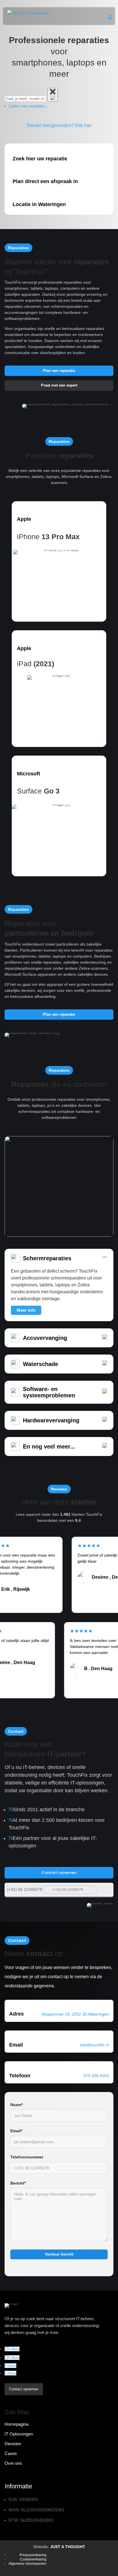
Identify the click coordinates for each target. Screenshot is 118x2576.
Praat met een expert (59, 385)
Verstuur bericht (59, 2254)
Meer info (26, 1310)
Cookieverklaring (33, 2559)
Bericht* (18, 2183)
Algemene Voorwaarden (27, 2564)
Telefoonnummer (27, 2157)
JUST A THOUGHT (68, 2547)
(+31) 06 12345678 (25, 1889)
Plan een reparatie (59, 371)
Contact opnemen (59, 1873)
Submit (106, 1889)
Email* (16, 2131)
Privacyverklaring (33, 2555)
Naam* (16, 2105)
